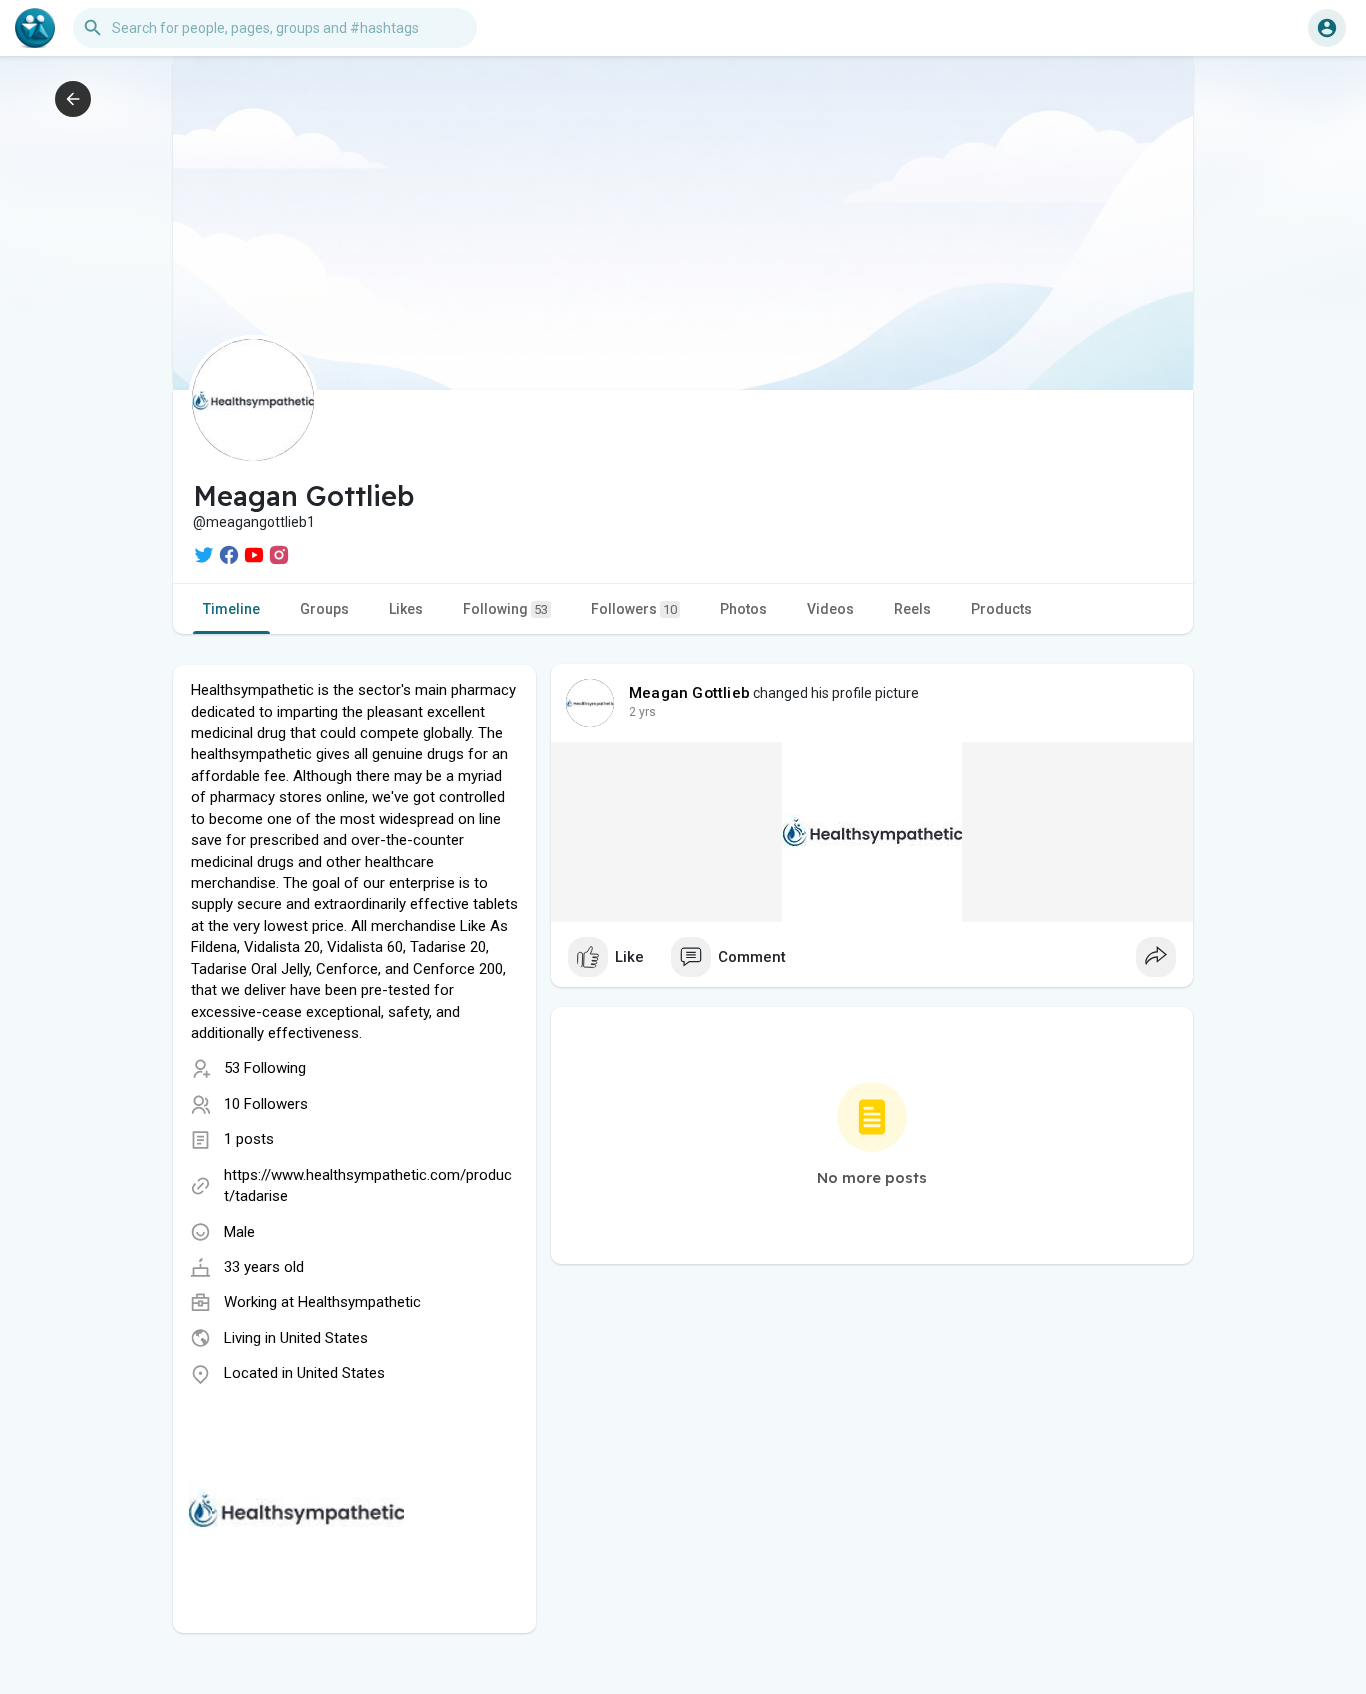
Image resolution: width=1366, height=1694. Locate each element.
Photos (743, 609)
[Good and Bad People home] (35, 28)
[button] (1327, 28)
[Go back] (73, 99)
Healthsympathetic (359, 1302)
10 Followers (266, 1104)
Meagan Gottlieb (689, 693)
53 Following (265, 1068)
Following (505, 609)
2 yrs (642, 712)
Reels (912, 609)
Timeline (231, 609)
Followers (634, 609)
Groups (324, 609)
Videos (830, 609)
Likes (406, 609)
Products (1001, 609)
